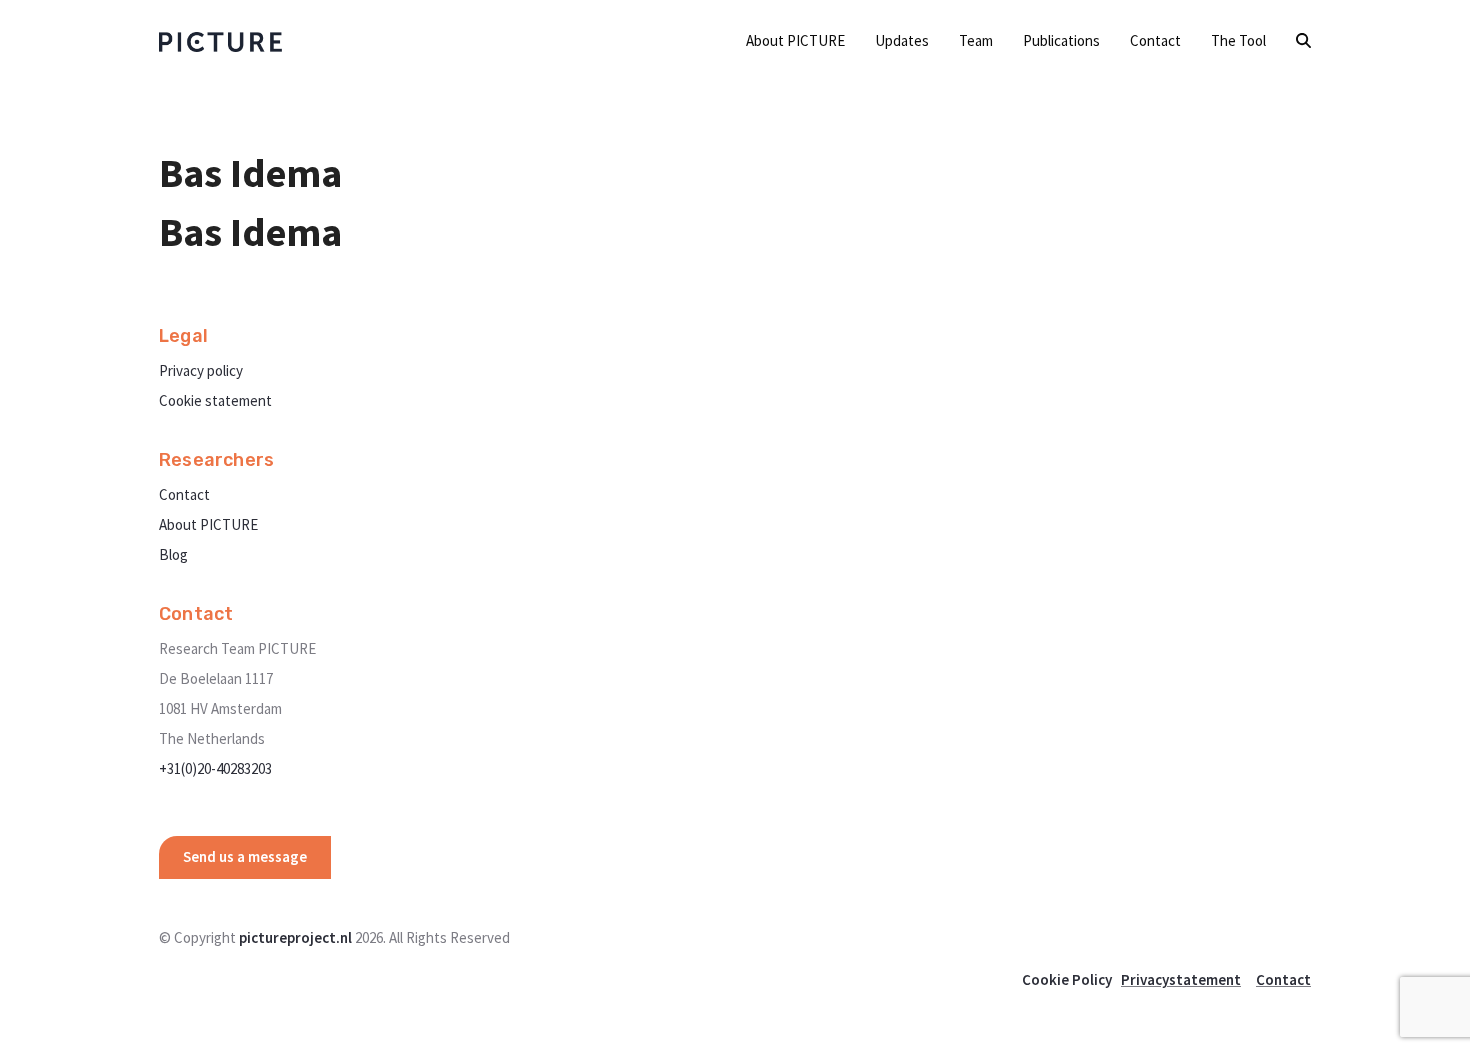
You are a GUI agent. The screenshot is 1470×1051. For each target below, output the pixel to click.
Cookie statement (215, 400)
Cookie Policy (1067, 979)
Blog (173, 554)
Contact (184, 494)
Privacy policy (201, 370)
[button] (1303, 41)
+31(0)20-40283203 (215, 768)
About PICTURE (208, 524)
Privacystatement (1181, 979)
